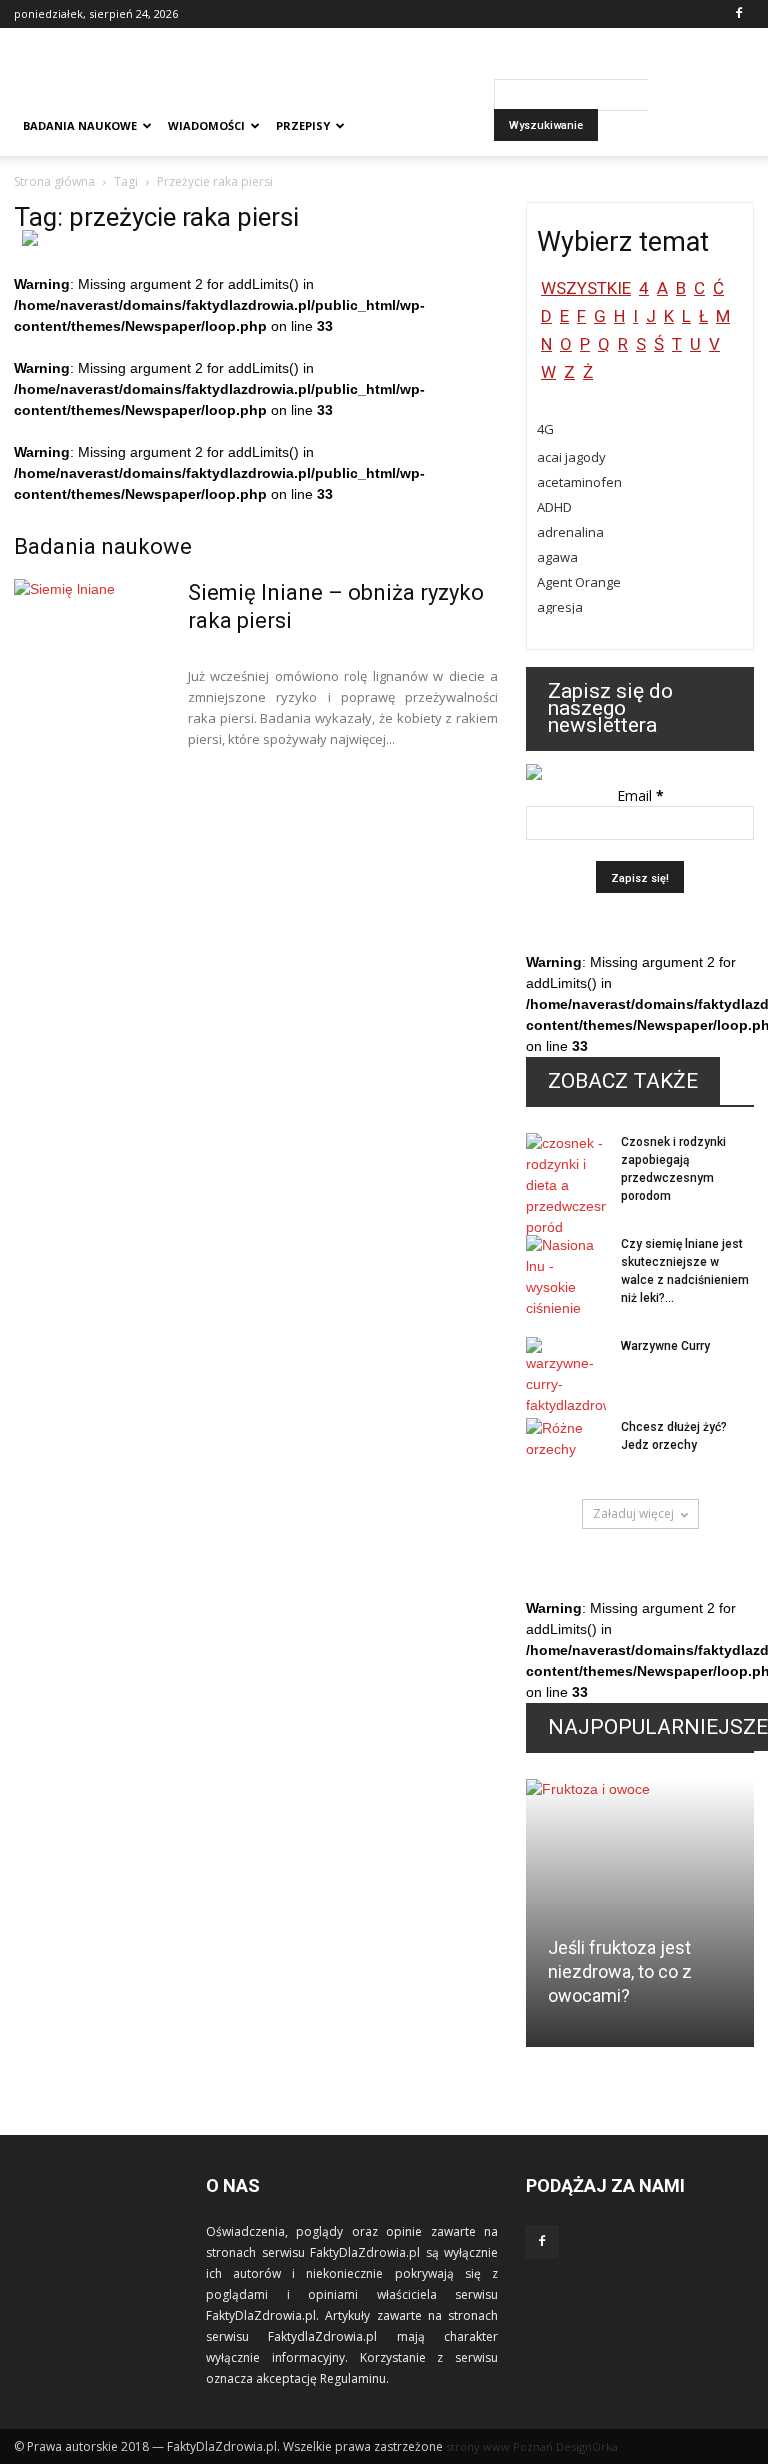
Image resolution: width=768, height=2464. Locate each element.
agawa (557, 557)
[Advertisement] (519, 72)
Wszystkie (586, 288)
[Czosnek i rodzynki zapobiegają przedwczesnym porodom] (566, 1185)
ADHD (554, 507)
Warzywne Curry (665, 1346)
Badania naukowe (80, 125)
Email (640, 795)
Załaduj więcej (633, 1513)
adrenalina (570, 532)
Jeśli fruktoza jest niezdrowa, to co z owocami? (620, 1971)
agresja (560, 607)
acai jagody (571, 457)
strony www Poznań (499, 2446)
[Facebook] (739, 14)
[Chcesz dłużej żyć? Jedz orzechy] (566, 1446)
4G (545, 429)
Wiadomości (206, 125)
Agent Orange (579, 582)
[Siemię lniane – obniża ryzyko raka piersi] (89, 654)
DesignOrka (587, 2446)
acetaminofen (579, 482)
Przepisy (303, 125)
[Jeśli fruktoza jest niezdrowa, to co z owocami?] (640, 1919)
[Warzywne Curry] (566, 1376)
